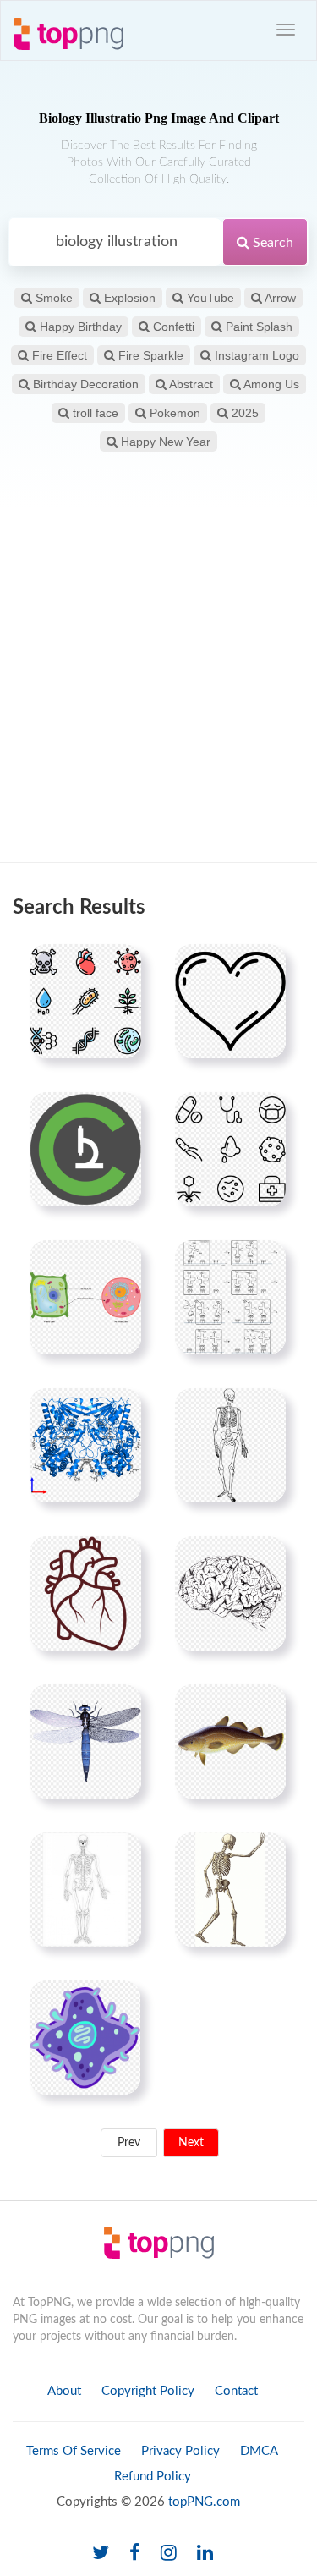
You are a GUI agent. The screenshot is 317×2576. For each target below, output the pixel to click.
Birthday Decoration (84, 384)
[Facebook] (135, 2554)
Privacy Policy (180, 2451)
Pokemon (173, 413)
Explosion (128, 298)
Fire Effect (58, 355)
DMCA (259, 2451)
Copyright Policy (148, 2391)
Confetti (172, 327)
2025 (243, 413)
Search (271, 243)
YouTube (209, 298)
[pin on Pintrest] (118, 967)
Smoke (52, 298)
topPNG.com (204, 2502)
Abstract (190, 384)
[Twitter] (101, 2554)
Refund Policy (153, 2477)
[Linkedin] (205, 2554)
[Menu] (286, 30)
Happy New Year (164, 442)
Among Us (270, 384)
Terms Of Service (74, 2451)
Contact (236, 2391)
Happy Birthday (79, 327)
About (64, 2391)
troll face (94, 413)
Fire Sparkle (149, 355)
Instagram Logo (255, 355)
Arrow (279, 298)
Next (191, 2143)
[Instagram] (169, 2554)
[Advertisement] (158, 687)
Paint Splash (257, 327)
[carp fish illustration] (230, 1741)
